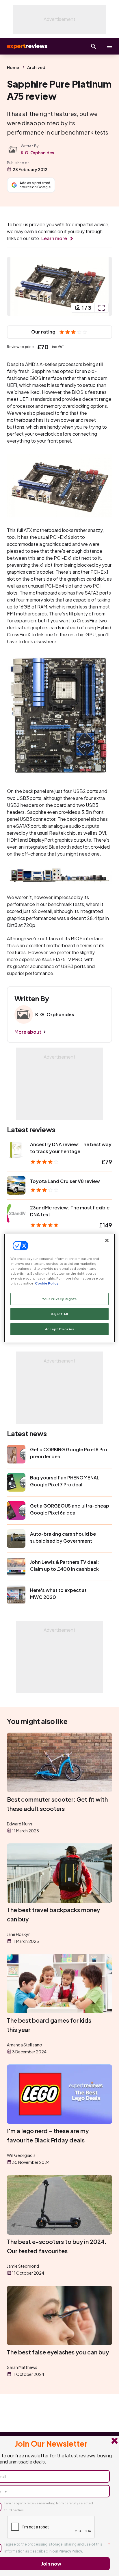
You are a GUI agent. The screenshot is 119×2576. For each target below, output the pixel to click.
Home (13, 67)
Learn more (54, 238)
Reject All (59, 1314)
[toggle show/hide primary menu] (110, 46)
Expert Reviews (27, 46)
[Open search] (94, 46)
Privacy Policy (70, 2551)
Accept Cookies (60, 1329)
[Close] (107, 1240)
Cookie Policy (47, 1283)
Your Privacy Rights (59, 1299)
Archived (36, 67)
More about (28, 1032)
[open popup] (101, 308)
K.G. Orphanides (37, 153)
